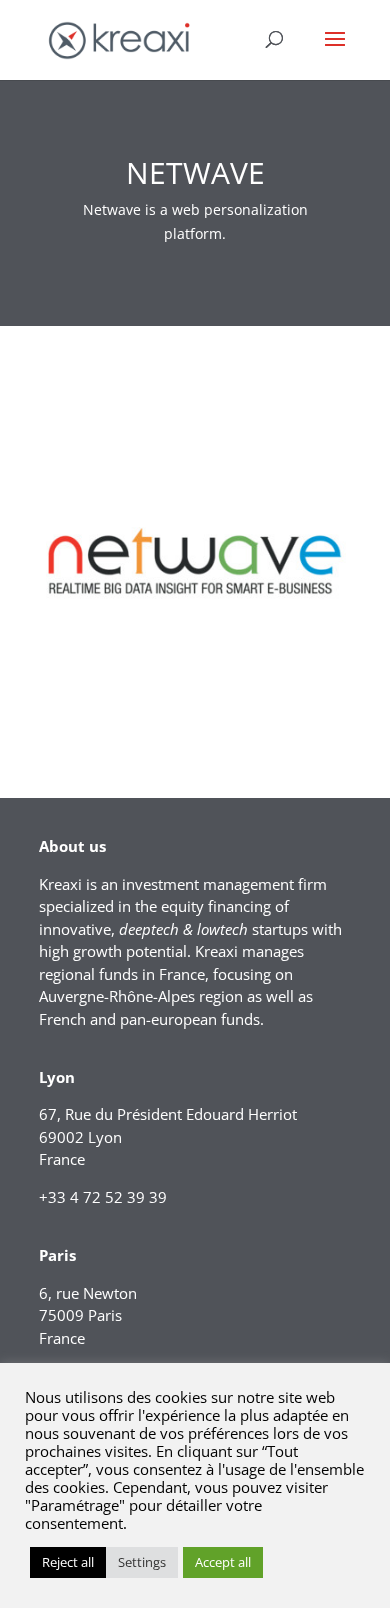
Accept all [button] (223, 1562)
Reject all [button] (68, 1562)
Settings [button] (142, 1562)
